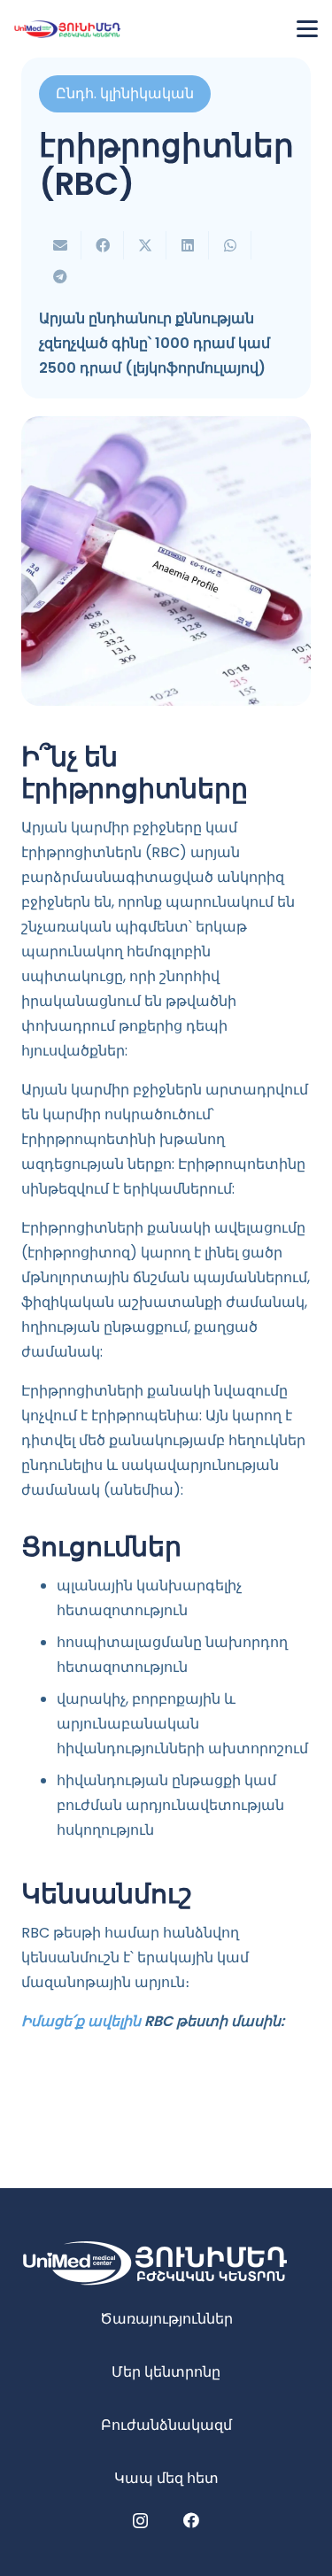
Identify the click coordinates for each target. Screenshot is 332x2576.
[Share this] (103, 245)
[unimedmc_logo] (67, 29)
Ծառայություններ (166, 2319)
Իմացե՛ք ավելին (81, 2021)
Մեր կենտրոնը (166, 2372)
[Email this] (60, 245)
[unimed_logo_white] (166, 2263)
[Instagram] (140, 2521)
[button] (307, 29)
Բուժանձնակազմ (166, 2425)
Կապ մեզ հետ (166, 2478)
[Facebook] (191, 2520)
